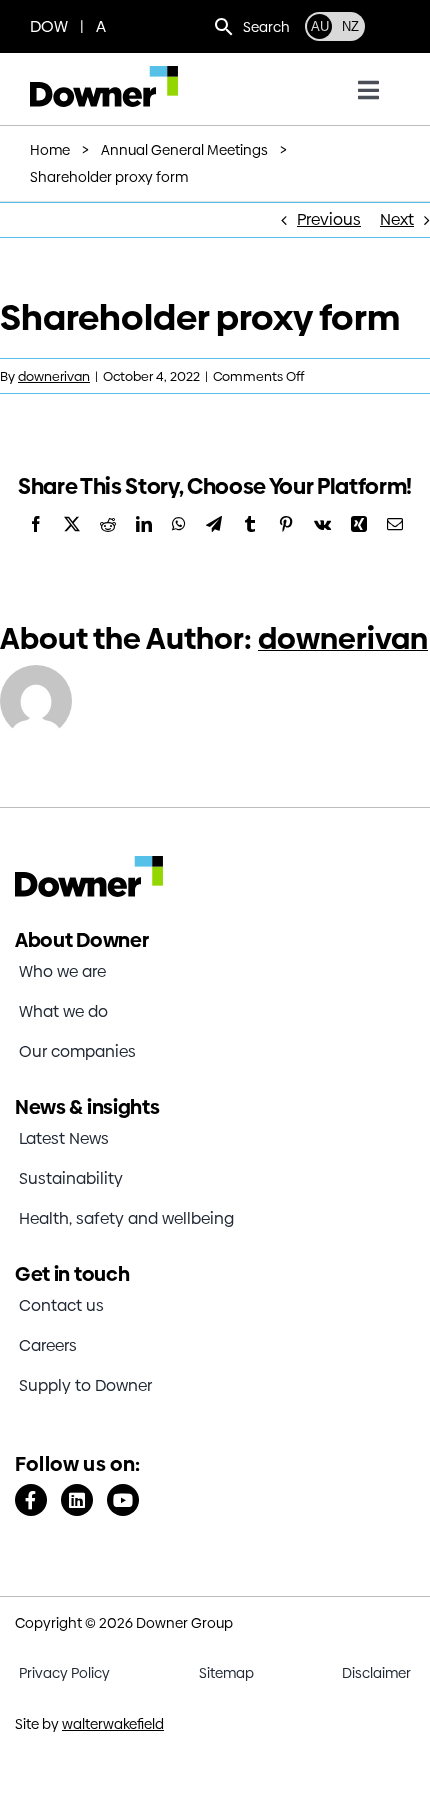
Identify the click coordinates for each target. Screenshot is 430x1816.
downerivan (54, 376)
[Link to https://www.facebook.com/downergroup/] (31, 1500)
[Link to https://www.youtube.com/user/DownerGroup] (123, 1500)
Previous (329, 219)
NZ (350, 26)
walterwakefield (113, 1724)
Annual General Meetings (184, 150)
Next (397, 219)
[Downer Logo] (104, 73)
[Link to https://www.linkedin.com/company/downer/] (77, 1500)
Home (50, 150)
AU (320, 26)
